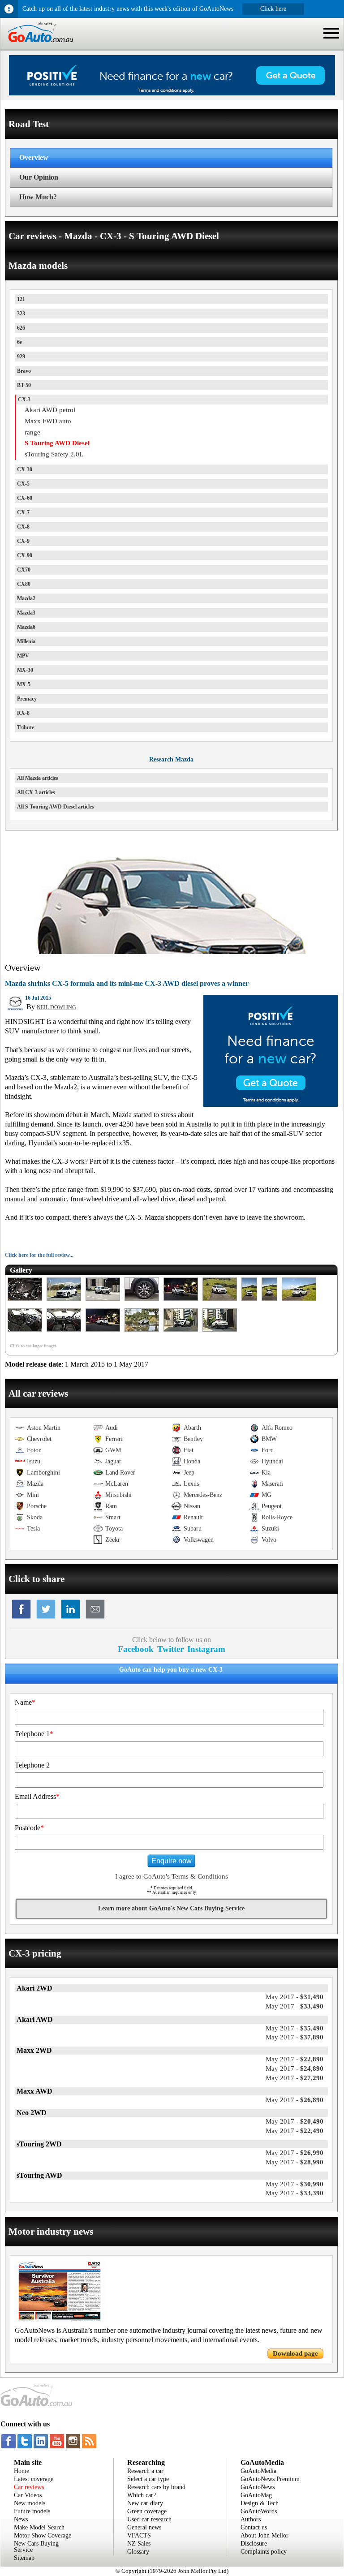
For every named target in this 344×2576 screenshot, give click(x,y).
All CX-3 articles (36, 792)
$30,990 (295, 2184)
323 (21, 314)
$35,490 (295, 2028)
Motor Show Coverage (43, 2535)
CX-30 (25, 469)
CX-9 (23, 541)
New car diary (145, 2503)
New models (30, 2503)
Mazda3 (26, 613)
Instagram (206, 1649)
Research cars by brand (156, 2487)
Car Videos (28, 2495)
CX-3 (24, 400)
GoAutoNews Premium (270, 2479)
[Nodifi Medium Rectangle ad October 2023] (271, 1105)
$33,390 (295, 2193)
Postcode (29, 1828)
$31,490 (295, 1997)
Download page (295, 2353)
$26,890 (295, 2100)
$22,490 (295, 2131)
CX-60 (25, 498)
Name (25, 1702)
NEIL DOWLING (56, 1007)
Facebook (136, 1649)
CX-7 (23, 512)
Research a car (145, 2471)
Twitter (170, 1649)
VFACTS (139, 2535)
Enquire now (172, 1861)
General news (144, 2527)
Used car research (149, 2519)
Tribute (26, 727)
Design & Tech (260, 2503)
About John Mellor (264, 2535)
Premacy (27, 699)
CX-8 (23, 527)
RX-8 (23, 713)
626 (21, 328)
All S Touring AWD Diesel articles (56, 807)
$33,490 (295, 2006)
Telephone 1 (34, 1734)
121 (21, 299)
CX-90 (25, 555)
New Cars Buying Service (36, 2547)
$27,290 (295, 2078)
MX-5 (24, 684)
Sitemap (24, 2558)
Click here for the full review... (39, 1255)
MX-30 (25, 670)
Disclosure (254, 2544)
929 (21, 357)
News (21, 2519)
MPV (23, 656)
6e (19, 342)
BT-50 (24, 385)
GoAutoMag (256, 2495)
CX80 (24, 584)
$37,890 (295, 2037)
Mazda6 (26, 627)
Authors (251, 2519)
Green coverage (147, 2511)
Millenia (26, 641)
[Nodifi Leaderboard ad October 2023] (172, 93)
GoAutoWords (259, 2511)
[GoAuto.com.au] (37, 46)
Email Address (37, 1796)
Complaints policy (264, 2552)
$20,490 (295, 2121)
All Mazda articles (38, 778)
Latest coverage (34, 2479)
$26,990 (295, 2153)
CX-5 (23, 484)
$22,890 (295, 2059)
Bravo (24, 371)
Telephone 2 (32, 1765)
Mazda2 (26, 598)
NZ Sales (139, 2544)
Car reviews (29, 2487)
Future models (32, 2511)
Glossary (138, 2552)
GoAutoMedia (258, 2471)
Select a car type (148, 2479)
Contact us (254, 2527)
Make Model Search (39, 2527)
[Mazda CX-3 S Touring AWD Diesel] (25, 1301)
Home (21, 2471)
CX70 (24, 570)
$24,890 (295, 2069)
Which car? (142, 2495)
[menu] (331, 33)
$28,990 (295, 2162)
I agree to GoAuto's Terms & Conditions (172, 1876)
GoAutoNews (258, 2487)
